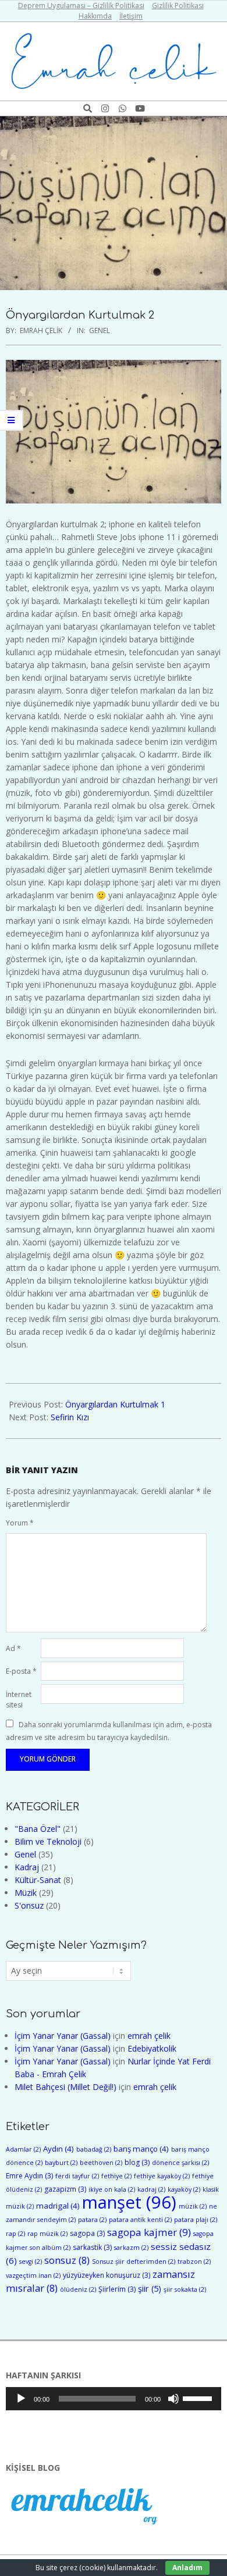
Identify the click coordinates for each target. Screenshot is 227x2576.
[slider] (199, 2398)
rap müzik (47, 2234)
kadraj (151, 2189)
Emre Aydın (29, 2176)
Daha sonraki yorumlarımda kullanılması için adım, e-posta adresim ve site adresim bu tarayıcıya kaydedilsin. (109, 1730)
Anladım (187, 2568)
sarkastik (92, 2247)
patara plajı (196, 2220)
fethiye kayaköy (162, 2176)
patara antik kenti (140, 2220)
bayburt (61, 2163)
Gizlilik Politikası (178, 6)
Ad (13, 1648)
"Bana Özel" (38, 1829)
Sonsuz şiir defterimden (134, 2261)
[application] (114, 2399)
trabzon (194, 2261)
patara (92, 2220)
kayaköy (184, 2189)
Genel (100, 331)
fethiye (116, 2176)
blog (137, 2162)
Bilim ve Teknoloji (48, 1841)
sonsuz (67, 2260)
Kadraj (27, 1867)
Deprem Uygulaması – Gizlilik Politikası (81, 6)
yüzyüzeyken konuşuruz (107, 2275)
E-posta (21, 1671)
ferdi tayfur (77, 2176)
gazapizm (65, 2189)
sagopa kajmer (149, 2232)
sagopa (87, 2233)
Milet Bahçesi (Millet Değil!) (65, 2087)
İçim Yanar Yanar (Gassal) (63, 2036)
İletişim (131, 16)
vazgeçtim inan (33, 2275)
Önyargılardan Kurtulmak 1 (115, 1404)
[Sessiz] (173, 2399)
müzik (193, 2206)
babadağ (94, 2149)
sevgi (31, 2261)
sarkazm (131, 2248)
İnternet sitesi (19, 1700)
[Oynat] (21, 2399)
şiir (150, 2289)
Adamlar (23, 2149)
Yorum (20, 1523)
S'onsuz (29, 1905)
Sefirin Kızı (70, 1417)
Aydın (58, 2149)
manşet (129, 2202)
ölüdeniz (78, 2289)
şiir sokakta (185, 2289)
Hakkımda (95, 16)
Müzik (26, 1893)
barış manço (141, 2149)
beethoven (101, 2163)
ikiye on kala (112, 2189)
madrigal (58, 2206)
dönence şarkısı (180, 2163)
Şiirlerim (117, 2289)
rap (15, 2234)
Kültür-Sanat (38, 1880)
